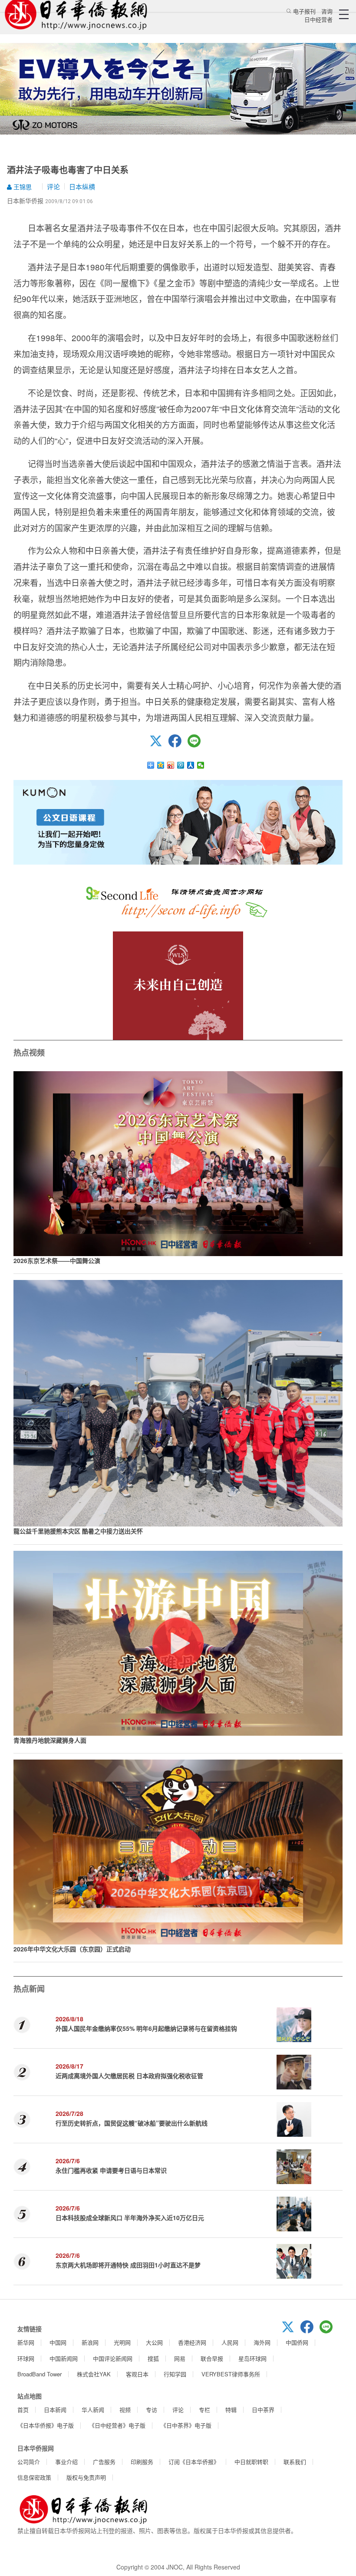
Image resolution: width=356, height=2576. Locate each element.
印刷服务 (142, 2462)
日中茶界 (263, 2410)
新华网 (26, 2342)
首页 (23, 2410)
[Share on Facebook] (178, 745)
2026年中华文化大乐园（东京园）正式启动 (72, 1949)
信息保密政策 (34, 2477)
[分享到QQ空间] (161, 765)
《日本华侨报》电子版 (46, 2425)
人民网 (230, 2342)
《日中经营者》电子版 (117, 2425)
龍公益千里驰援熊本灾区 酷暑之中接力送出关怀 (78, 1531)
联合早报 (212, 2358)
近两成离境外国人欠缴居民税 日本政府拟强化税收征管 (129, 2076)
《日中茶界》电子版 (186, 2425)
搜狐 (153, 2358)
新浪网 (90, 2342)
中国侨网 (297, 2342)
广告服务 (104, 2462)
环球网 (26, 2358)
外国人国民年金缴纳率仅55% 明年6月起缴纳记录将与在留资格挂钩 (146, 2028)
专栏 (204, 2410)
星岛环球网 (252, 2358)
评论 (53, 186)
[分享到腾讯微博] (181, 765)
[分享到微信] (201, 765)
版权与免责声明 (86, 2477)
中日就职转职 (251, 2462)
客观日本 (137, 2374)
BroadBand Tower (40, 2374)
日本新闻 (55, 2410)
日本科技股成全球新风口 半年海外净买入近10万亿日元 (130, 2217)
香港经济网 (192, 2342)
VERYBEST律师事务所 (231, 2374)
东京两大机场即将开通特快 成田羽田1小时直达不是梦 (128, 2265)
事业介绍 (66, 2462)
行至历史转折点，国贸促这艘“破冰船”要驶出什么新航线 (132, 2123)
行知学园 (175, 2374)
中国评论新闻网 (113, 2358)
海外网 (262, 2342)
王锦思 (22, 187)
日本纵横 (82, 186)
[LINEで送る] (197, 745)
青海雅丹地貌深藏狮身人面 (50, 1740)
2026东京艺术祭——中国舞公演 (57, 1260)
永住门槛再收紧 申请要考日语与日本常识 (111, 2170)
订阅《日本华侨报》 (194, 2462)
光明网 (122, 2342)
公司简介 (29, 2462)
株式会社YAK (94, 2374)
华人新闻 (93, 2410)
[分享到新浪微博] (171, 765)
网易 (180, 2358)
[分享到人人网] (191, 765)
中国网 (58, 2342)
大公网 (154, 2342)
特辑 (231, 2410)
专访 (152, 2410)
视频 (125, 2410)
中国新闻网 (64, 2358)
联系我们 (295, 2462)
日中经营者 (318, 19)
